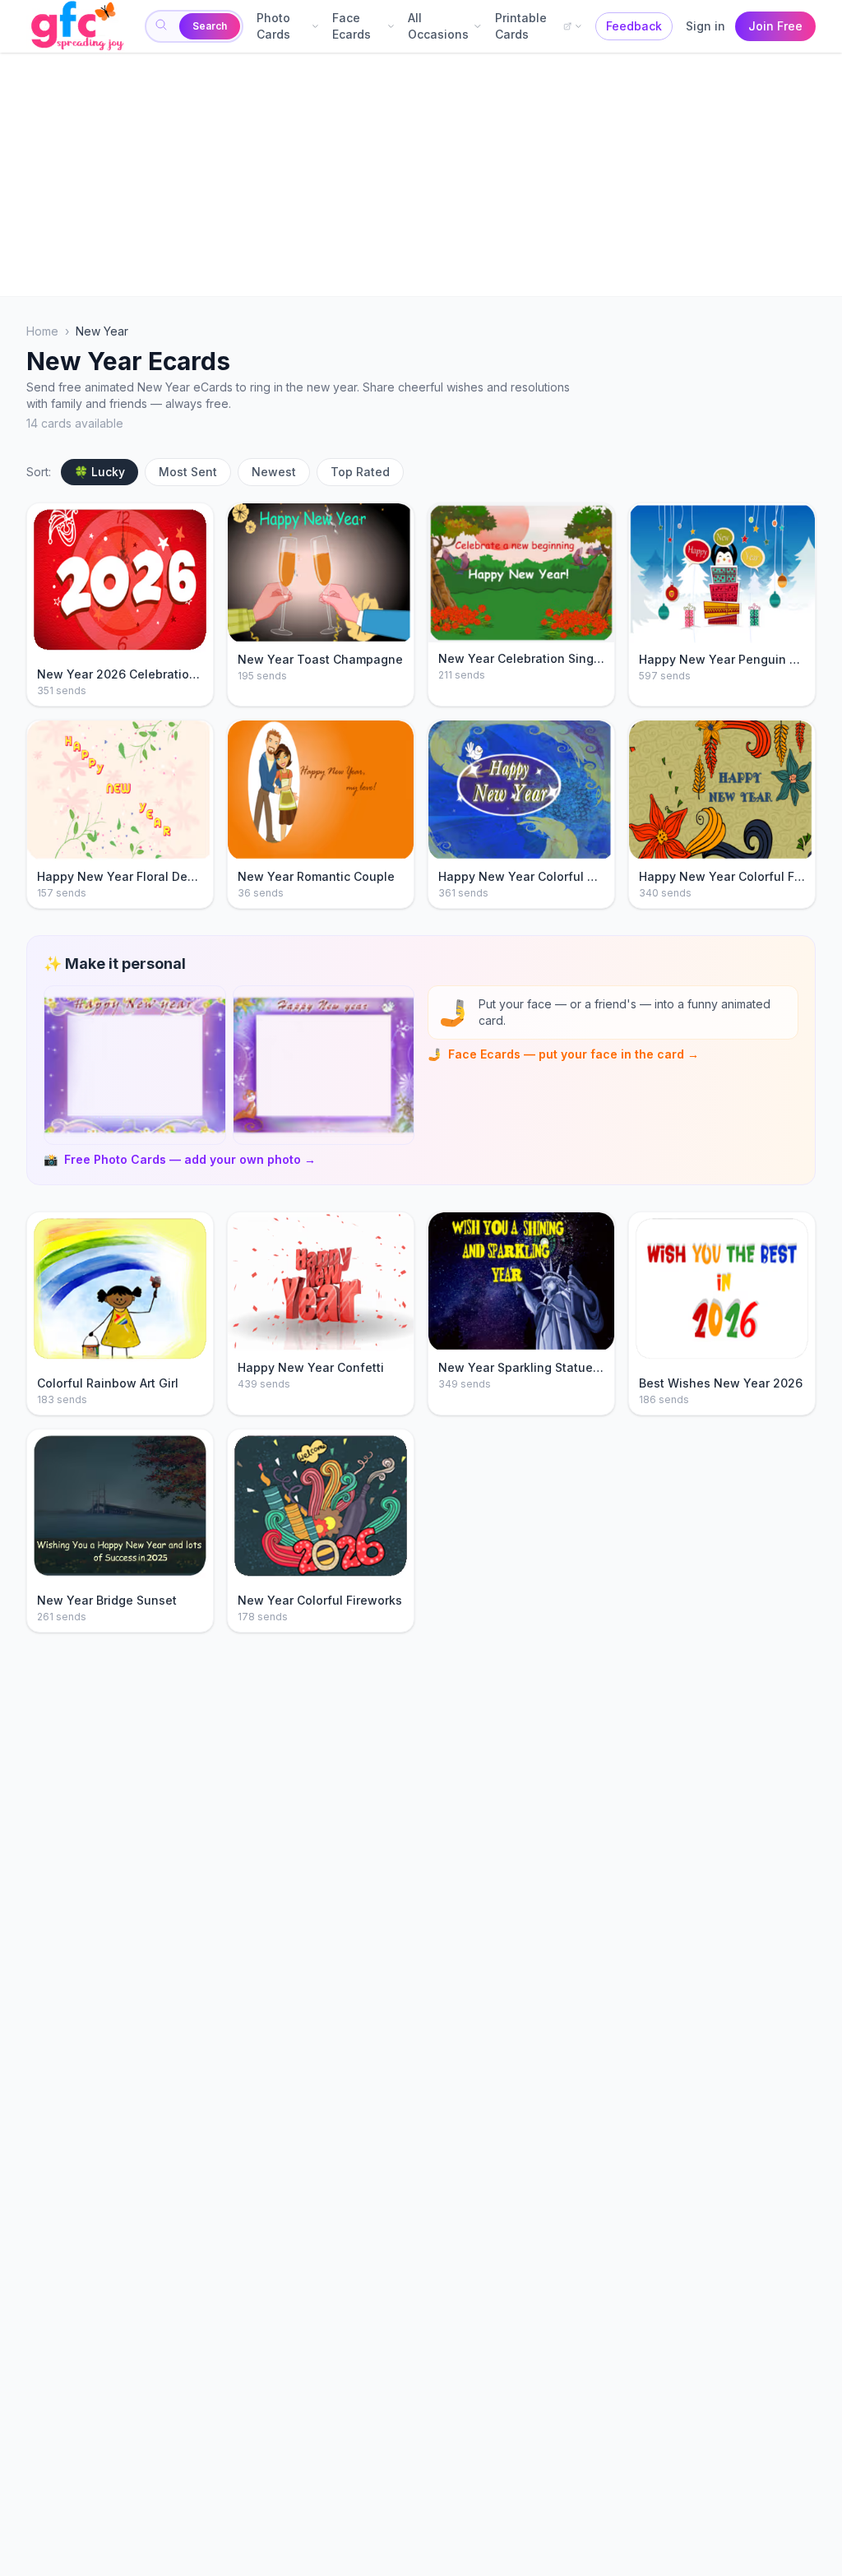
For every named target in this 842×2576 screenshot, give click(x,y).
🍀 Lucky (99, 472)
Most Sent (188, 472)
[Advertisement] (421, 174)
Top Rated (360, 472)
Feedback (634, 26)
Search (210, 26)
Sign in (706, 26)
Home (42, 331)
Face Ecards (352, 26)
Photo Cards (273, 26)
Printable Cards (521, 26)
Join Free (775, 26)
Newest (274, 472)
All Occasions (438, 26)
